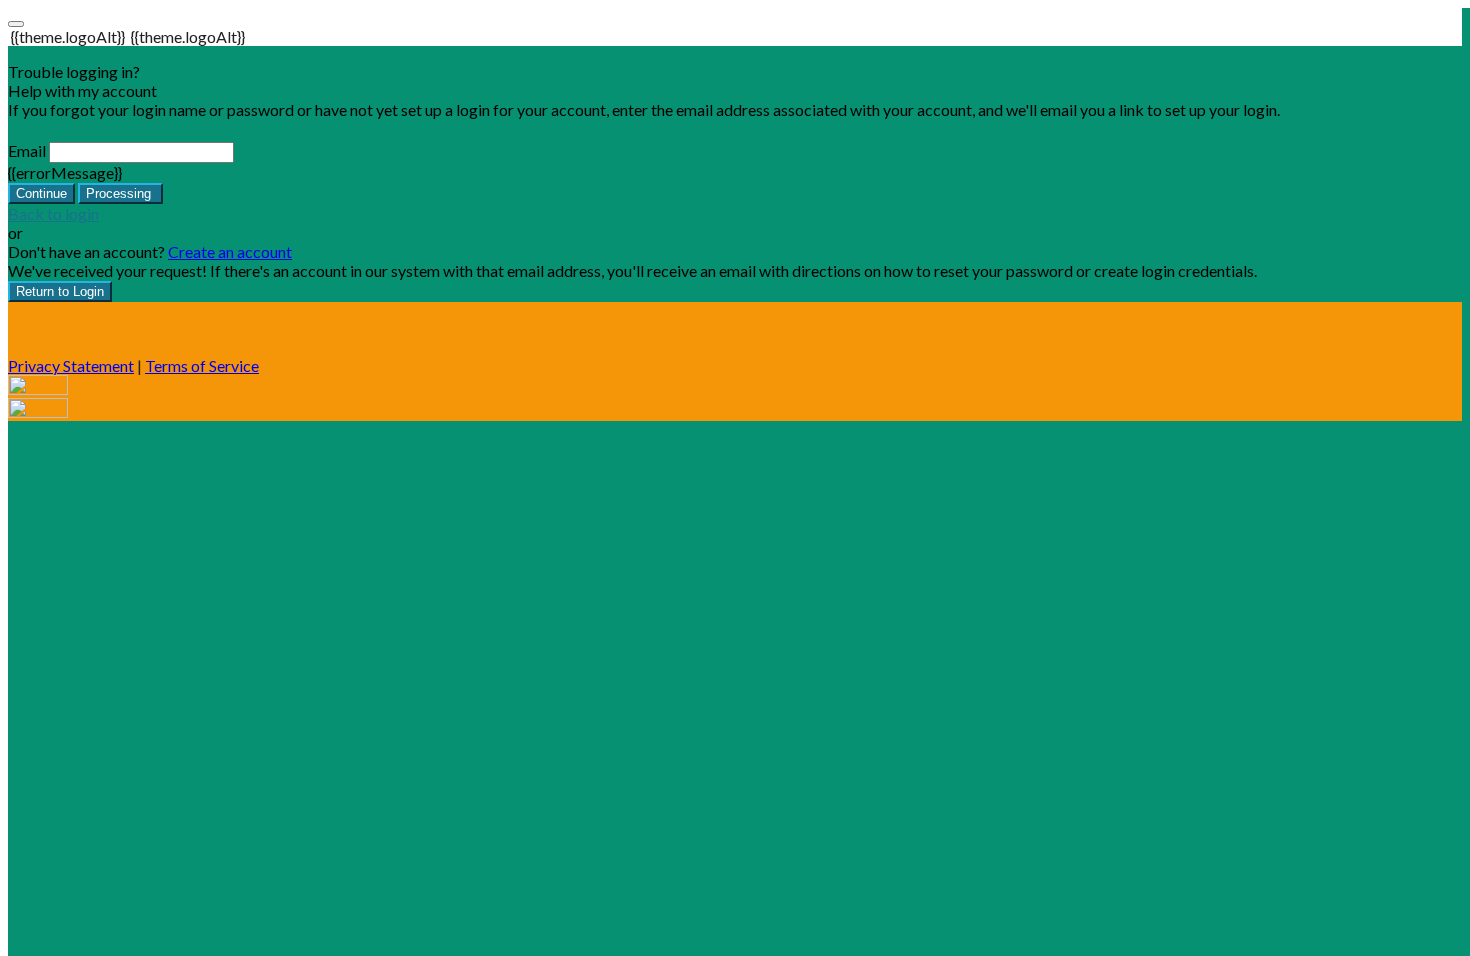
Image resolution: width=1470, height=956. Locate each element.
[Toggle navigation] (16, 24)
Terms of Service (202, 365)
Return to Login (60, 291)
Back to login (53, 213)
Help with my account (82, 90)
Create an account (230, 251)
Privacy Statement (71, 365)
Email (27, 150)
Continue (41, 193)
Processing (120, 193)
